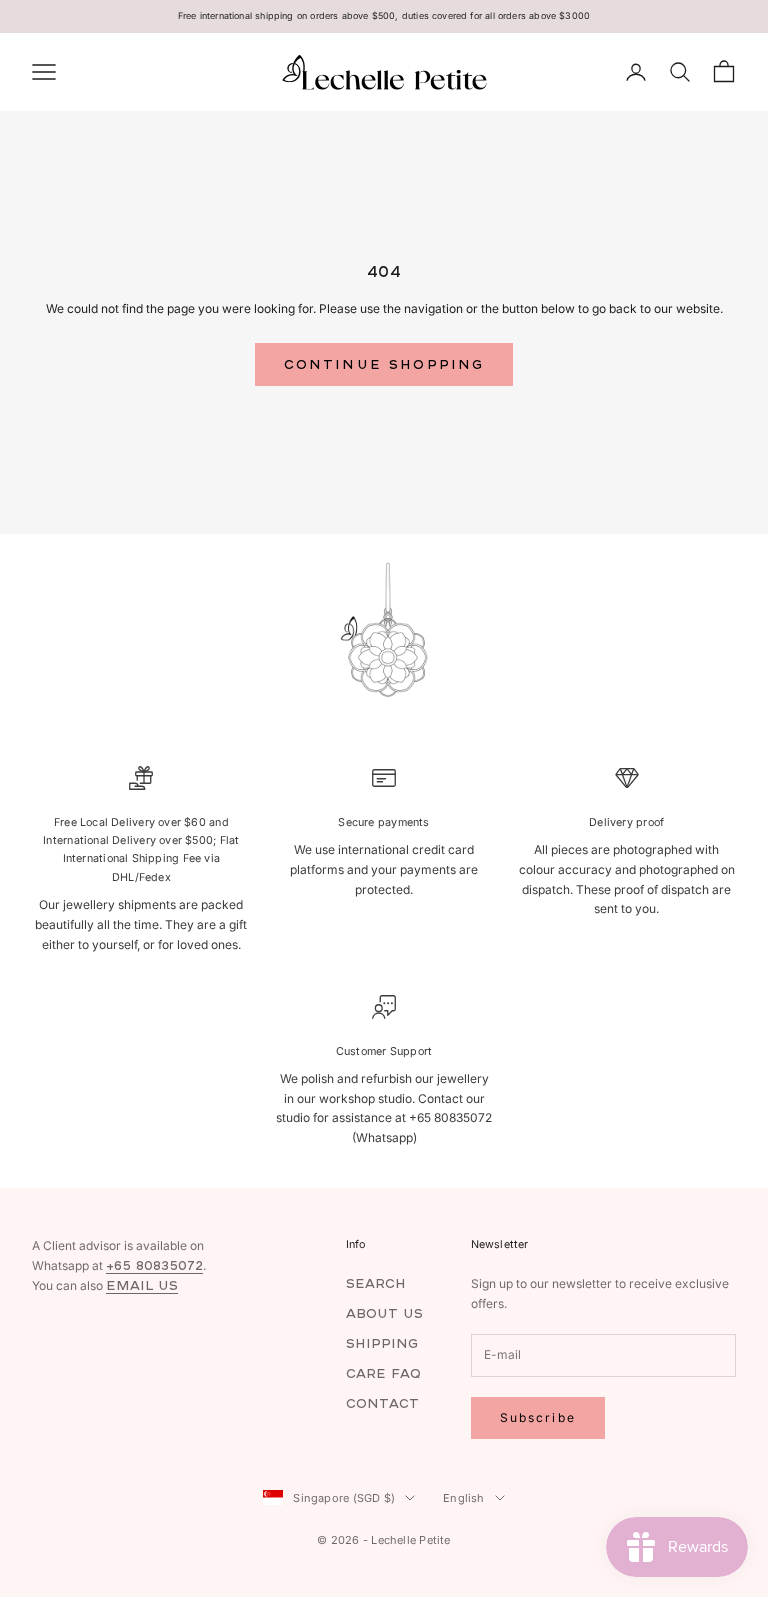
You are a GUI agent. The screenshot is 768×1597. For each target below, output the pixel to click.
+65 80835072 (154, 1265)
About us (384, 1313)
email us (142, 1285)
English (464, 1498)
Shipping (382, 1343)
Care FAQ (383, 1373)
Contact (382, 1403)
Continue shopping (384, 364)
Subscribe (538, 1417)
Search (376, 1283)
